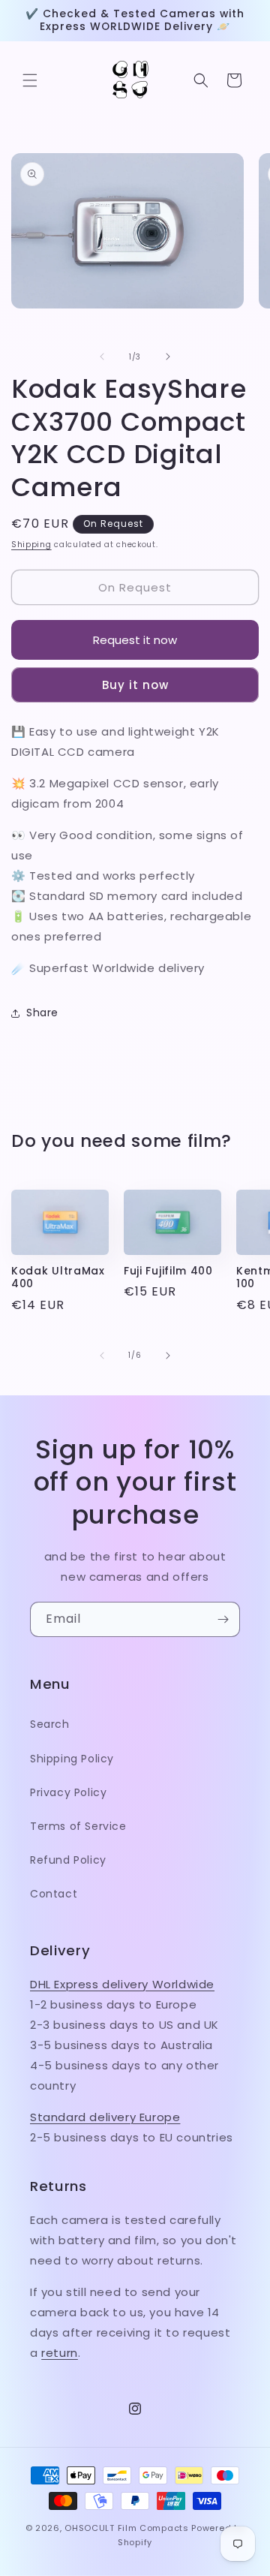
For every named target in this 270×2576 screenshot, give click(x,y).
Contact (54, 1894)
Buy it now (135, 685)
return (60, 2353)
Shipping (31, 545)
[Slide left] (102, 357)
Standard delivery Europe (105, 2117)
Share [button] (42, 1013)
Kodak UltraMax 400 (58, 1278)
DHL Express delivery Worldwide (122, 1984)
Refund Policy (68, 1860)
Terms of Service (78, 1826)
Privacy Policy (68, 1792)
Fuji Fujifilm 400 (168, 1271)
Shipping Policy (72, 1759)
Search (50, 1724)
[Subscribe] (223, 1619)
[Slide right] (168, 357)
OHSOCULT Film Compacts (126, 2528)
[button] (30, 80)
